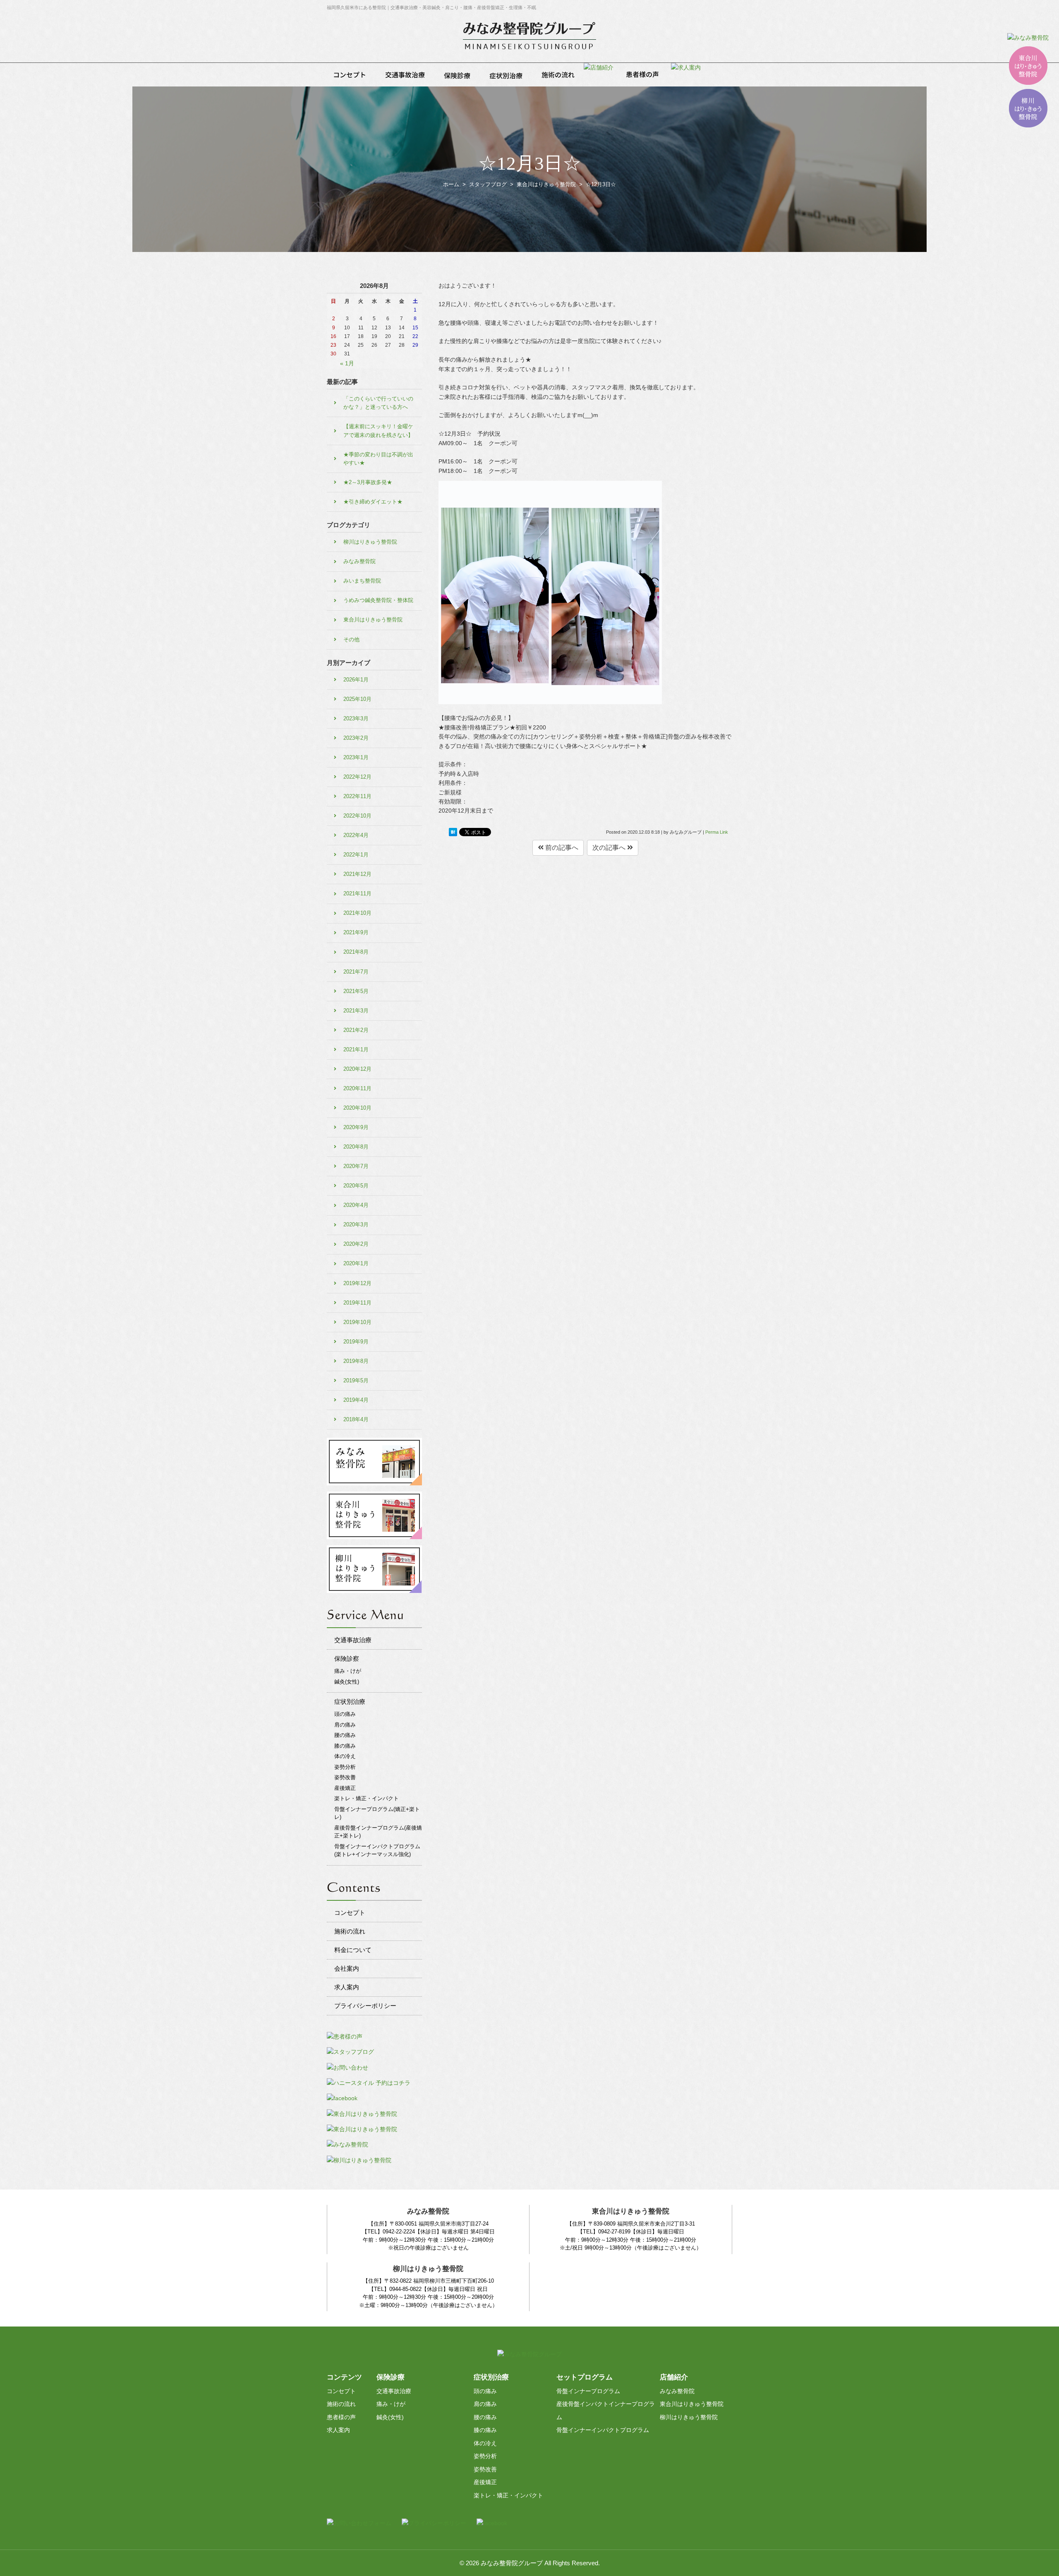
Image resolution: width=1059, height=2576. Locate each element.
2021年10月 (357, 913)
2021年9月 (356, 932)
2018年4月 (356, 1419)
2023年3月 (356, 718)
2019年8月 (356, 1361)
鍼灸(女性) (347, 1682)
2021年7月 (356, 972)
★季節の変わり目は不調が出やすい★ (378, 459)
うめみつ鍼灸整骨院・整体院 (378, 600)
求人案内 (347, 1987)
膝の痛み (345, 1746)
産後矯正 (345, 1788)
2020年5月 (356, 1186)
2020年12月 (357, 1069)
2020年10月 (357, 1108)
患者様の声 (341, 2417)
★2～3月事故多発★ (368, 482)
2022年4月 (356, 835)
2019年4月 (356, 1400)
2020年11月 (357, 1088)
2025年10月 (357, 699)
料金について (353, 1950)
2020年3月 (356, 1224)
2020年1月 (356, 1263)
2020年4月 (356, 1205)
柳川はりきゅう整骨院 (370, 542)
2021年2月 (356, 1030)
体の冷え (345, 1756)
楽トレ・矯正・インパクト (367, 1798)
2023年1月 (356, 757)
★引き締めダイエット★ (373, 502)
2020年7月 (356, 1166)
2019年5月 (356, 1380)
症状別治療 (350, 1702)
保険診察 (347, 1659)
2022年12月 (357, 777)
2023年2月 (356, 738)
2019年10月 (357, 1322)
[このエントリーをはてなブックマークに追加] (453, 832)
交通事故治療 (353, 1640)
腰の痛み (345, 1735)
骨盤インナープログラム (588, 2391)
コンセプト (350, 1913)
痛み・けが (348, 1671)
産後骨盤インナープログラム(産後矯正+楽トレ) (378, 1832)
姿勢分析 (345, 1767)
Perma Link (717, 832)
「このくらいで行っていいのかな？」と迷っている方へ (378, 403)
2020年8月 (356, 1147)
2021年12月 (357, 874)
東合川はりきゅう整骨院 (373, 620)
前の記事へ (561, 848)
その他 (351, 639)
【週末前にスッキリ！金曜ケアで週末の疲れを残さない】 (378, 431)
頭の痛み (345, 1714)
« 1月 (347, 363)
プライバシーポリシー (365, 2006)
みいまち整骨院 (362, 581)
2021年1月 (356, 1049)
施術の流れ (350, 1931)
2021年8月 (356, 952)
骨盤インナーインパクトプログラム (603, 2430)
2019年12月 (357, 1283)
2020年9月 (356, 1127)
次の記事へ (610, 848)
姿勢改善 (345, 1777)
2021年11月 (357, 893)
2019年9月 (356, 1342)
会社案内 (347, 1968)
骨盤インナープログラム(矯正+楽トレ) (377, 1813)
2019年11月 (357, 1303)
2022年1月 (356, 855)
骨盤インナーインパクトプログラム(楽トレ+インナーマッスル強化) (377, 1850)
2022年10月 (357, 816)
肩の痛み (345, 1725)
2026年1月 (356, 680)
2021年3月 (356, 1011)
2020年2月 (356, 1244)
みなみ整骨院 (359, 561)
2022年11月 (357, 796)
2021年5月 (356, 991)
